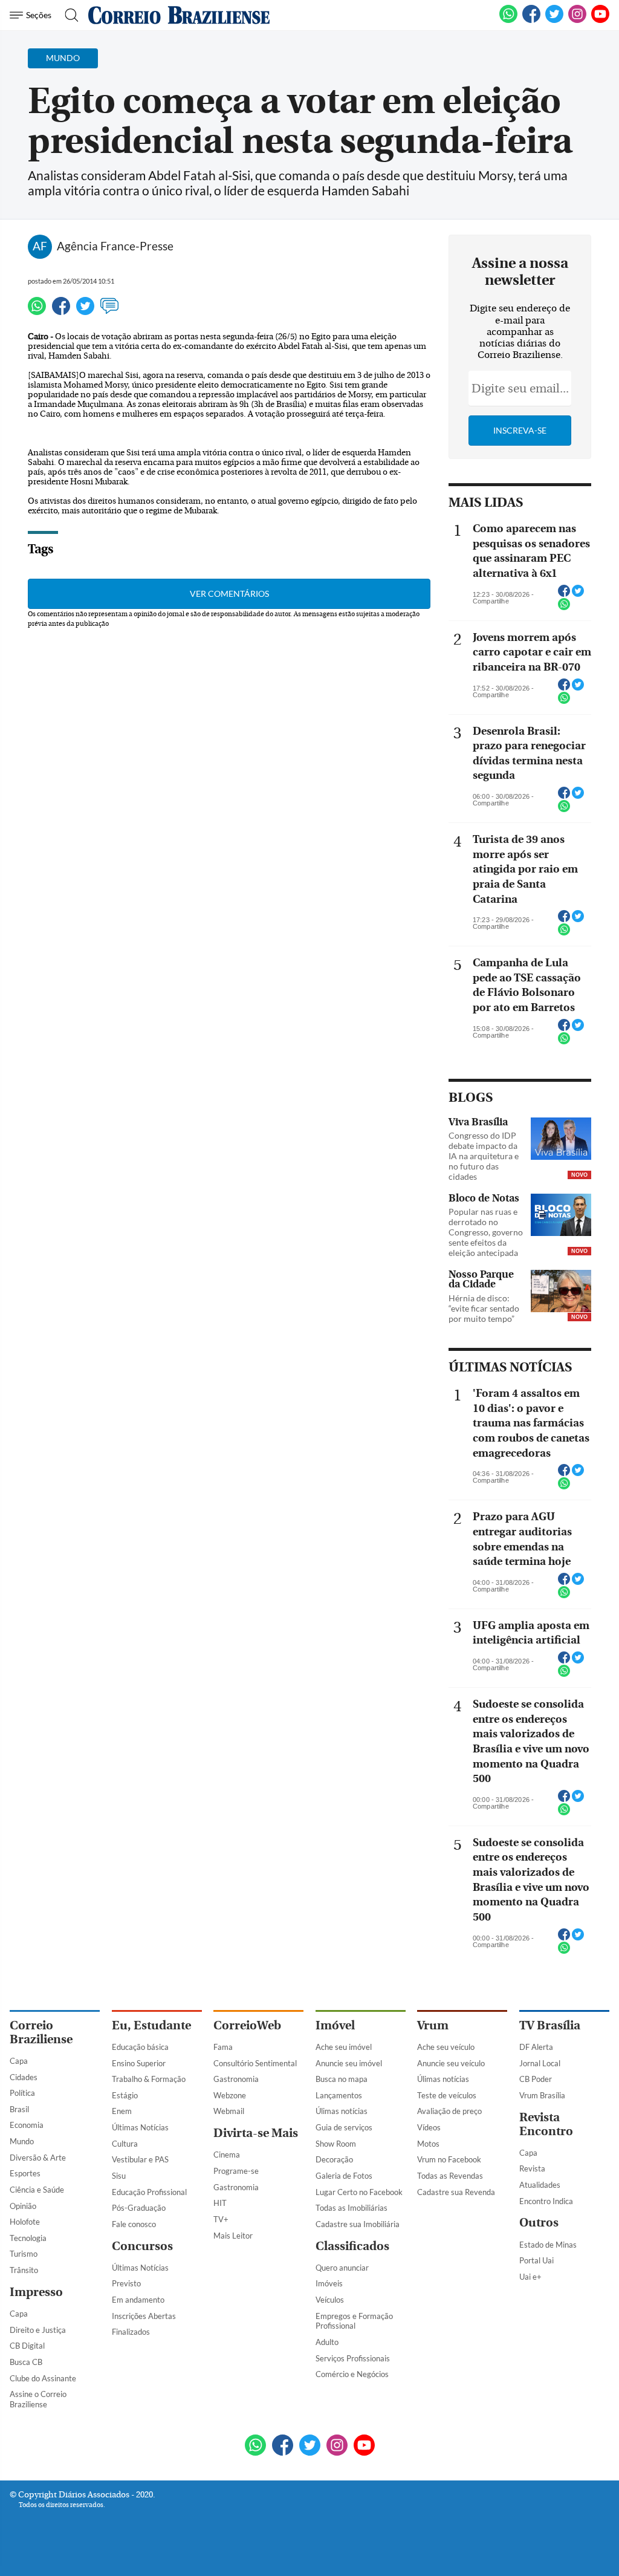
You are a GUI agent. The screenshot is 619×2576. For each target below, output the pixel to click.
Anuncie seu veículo (451, 2063)
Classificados (352, 2246)
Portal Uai (536, 2260)
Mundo (22, 2141)
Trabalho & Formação (149, 2079)
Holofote (25, 2222)
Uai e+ (530, 2277)
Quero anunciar (342, 2268)
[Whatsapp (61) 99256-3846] (508, 21)
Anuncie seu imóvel (349, 2063)
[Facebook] (531, 21)
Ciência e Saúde (37, 2190)
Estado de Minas (548, 2245)
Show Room (336, 2144)
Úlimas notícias (342, 2111)
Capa (19, 2061)
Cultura (125, 2144)
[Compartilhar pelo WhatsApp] (564, 608)
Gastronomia (236, 2079)
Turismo (24, 2254)
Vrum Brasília (542, 2095)
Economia (27, 2125)
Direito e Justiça (38, 2330)
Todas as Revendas (450, 2176)
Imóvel (335, 2025)
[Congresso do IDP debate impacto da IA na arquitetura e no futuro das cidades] (561, 1140)
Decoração (334, 2159)
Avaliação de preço (449, 2111)
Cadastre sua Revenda (456, 2192)
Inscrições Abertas (144, 2316)
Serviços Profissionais (353, 2358)
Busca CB (26, 2362)
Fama (223, 2047)
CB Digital (27, 2346)
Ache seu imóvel (344, 2047)
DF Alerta (536, 2047)
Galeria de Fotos (344, 2176)
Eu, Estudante (151, 2025)
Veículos (330, 2300)
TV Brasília (550, 2025)
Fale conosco (134, 2224)
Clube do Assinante (43, 2378)
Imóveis (329, 2283)
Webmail (229, 2111)
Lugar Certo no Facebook (359, 2192)
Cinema (227, 2155)
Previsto (126, 2283)
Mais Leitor (233, 2236)
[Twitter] (85, 311)
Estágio (125, 2095)
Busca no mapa (342, 2079)
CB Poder (536, 2079)
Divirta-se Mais (256, 2133)
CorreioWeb (247, 2025)
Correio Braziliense (41, 2032)
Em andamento (138, 2300)
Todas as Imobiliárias (352, 2208)
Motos (428, 2144)
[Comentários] (109, 311)
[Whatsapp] (37, 311)
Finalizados (131, 2332)
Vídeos (429, 2127)
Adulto (327, 2342)
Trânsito (24, 2270)
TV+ (221, 2219)
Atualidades (540, 2185)
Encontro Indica (546, 2201)
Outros (539, 2223)
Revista (532, 2168)
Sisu (119, 2176)
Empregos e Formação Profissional (354, 2321)
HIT (220, 2203)
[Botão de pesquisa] (68, 15)
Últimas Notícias (140, 2127)
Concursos (142, 2246)
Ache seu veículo (446, 2047)
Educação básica (140, 2047)
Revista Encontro (546, 2124)
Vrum (433, 2025)
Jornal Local (540, 2063)
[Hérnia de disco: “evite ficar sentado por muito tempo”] (561, 1292)
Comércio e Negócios (352, 2374)
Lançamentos (339, 2095)
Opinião (23, 2206)
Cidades (24, 2077)
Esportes (25, 2173)
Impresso (36, 2292)
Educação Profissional (149, 2192)
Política (22, 2093)
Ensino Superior (139, 2063)
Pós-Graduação (139, 2208)
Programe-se (236, 2171)
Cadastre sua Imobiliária (358, 2224)
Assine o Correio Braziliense (38, 2399)
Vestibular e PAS (140, 2159)
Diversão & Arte (38, 2158)
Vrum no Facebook (449, 2159)
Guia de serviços (344, 2127)
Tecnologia (28, 2238)
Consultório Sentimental (255, 2063)
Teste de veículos (447, 2095)
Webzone (230, 2095)
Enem (122, 2111)
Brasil (19, 2109)
